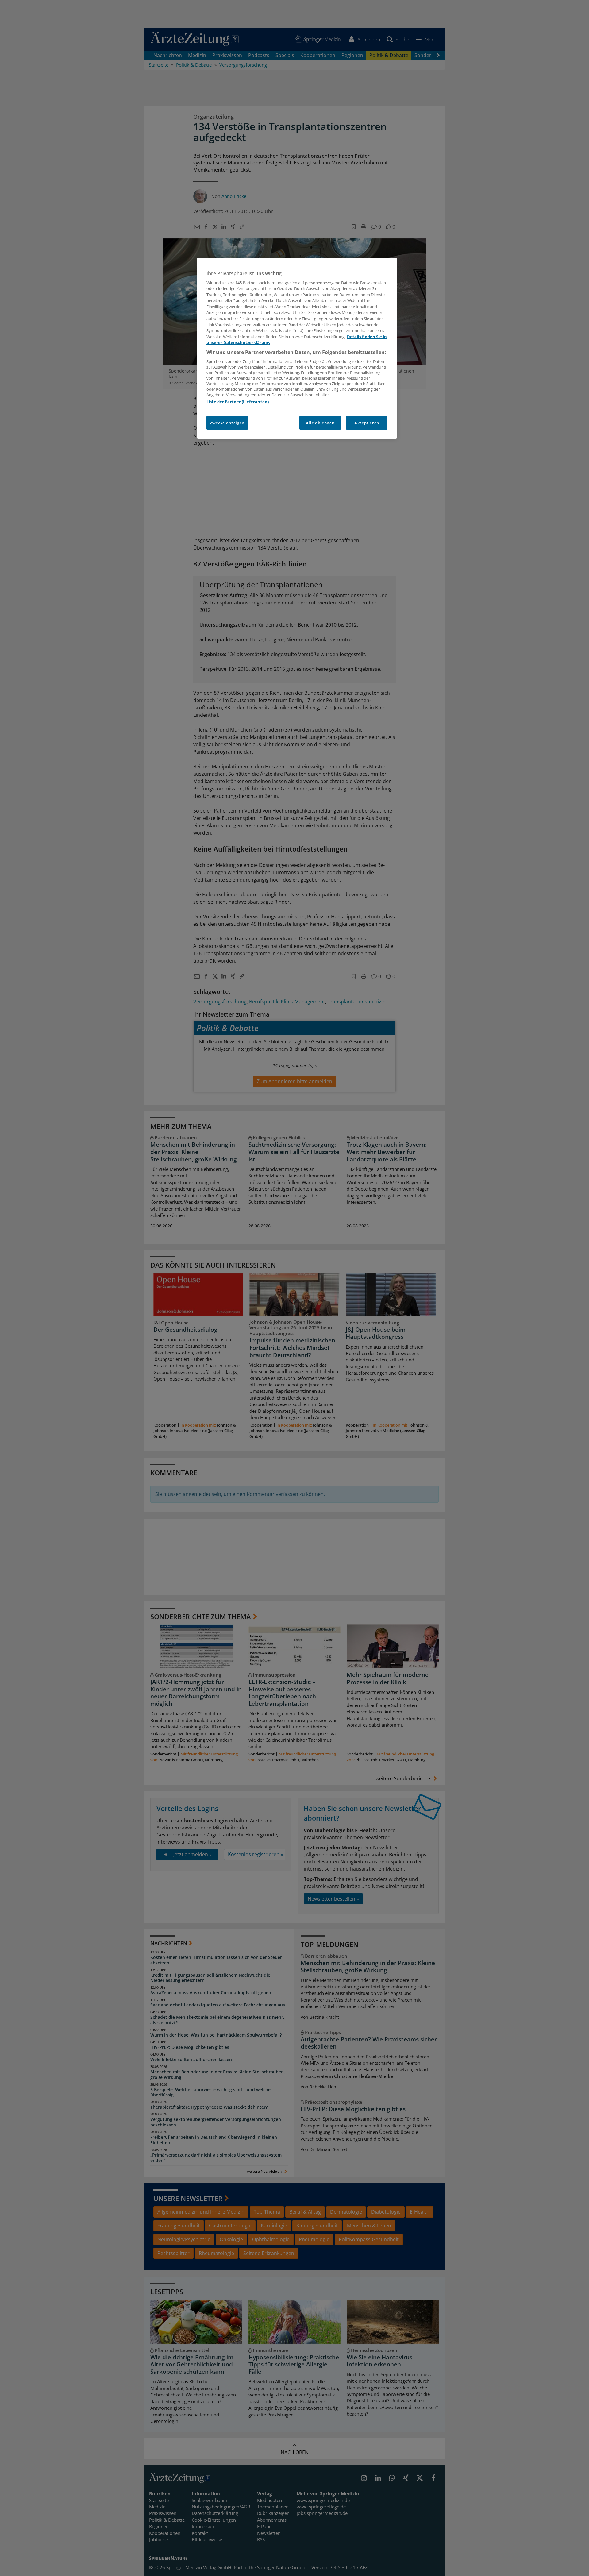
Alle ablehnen (320, 423)
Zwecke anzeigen (227, 423)
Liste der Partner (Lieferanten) (238, 402)
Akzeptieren (367, 423)
